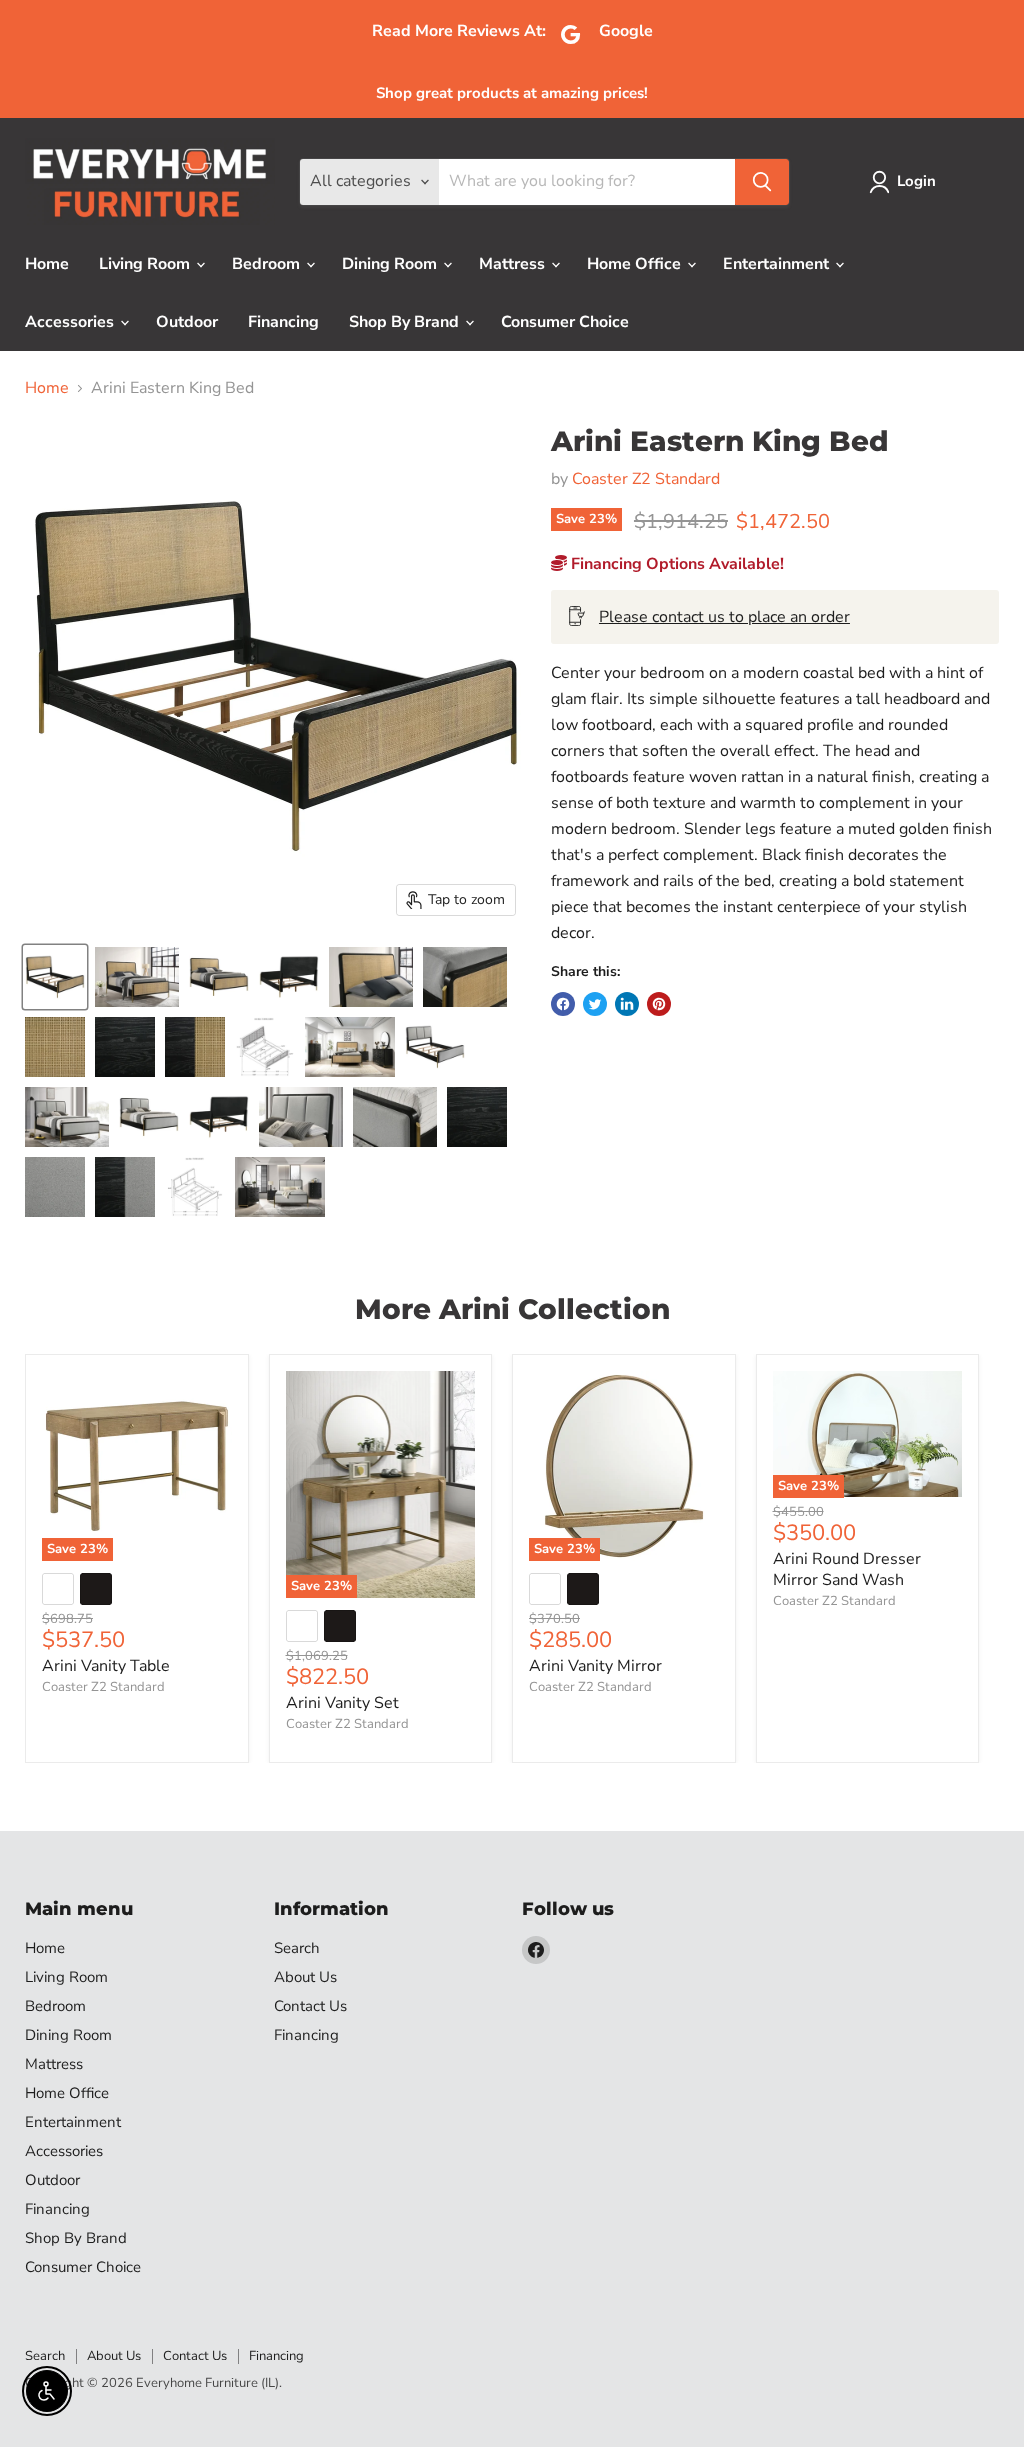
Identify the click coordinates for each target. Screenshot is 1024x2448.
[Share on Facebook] (563, 1004)
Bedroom (268, 264)
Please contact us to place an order (724, 617)
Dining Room (391, 264)
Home (47, 264)
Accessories (71, 322)
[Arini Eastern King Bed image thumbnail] (55, 977)
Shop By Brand (406, 322)
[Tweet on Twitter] (595, 1004)
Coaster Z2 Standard (646, 479)
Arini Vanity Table (106, 1666)
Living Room (146, 264)
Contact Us (310, 2006)
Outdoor (187, 322)
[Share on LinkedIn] (627, 1004)
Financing (283, 322)
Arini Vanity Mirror (595, 1666)
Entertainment (778, 264)
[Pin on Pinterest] (659, 1004)
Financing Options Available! (675, 564)
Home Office (636, 264)
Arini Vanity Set (342, 1703)
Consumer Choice (565, 322)
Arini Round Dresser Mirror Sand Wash (847, 1569)
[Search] (762, 182)
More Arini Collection (512, 1309)
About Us (305, 1977)
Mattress (514, 264)
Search (297, 1948)
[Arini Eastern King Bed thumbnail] (137, 977)
